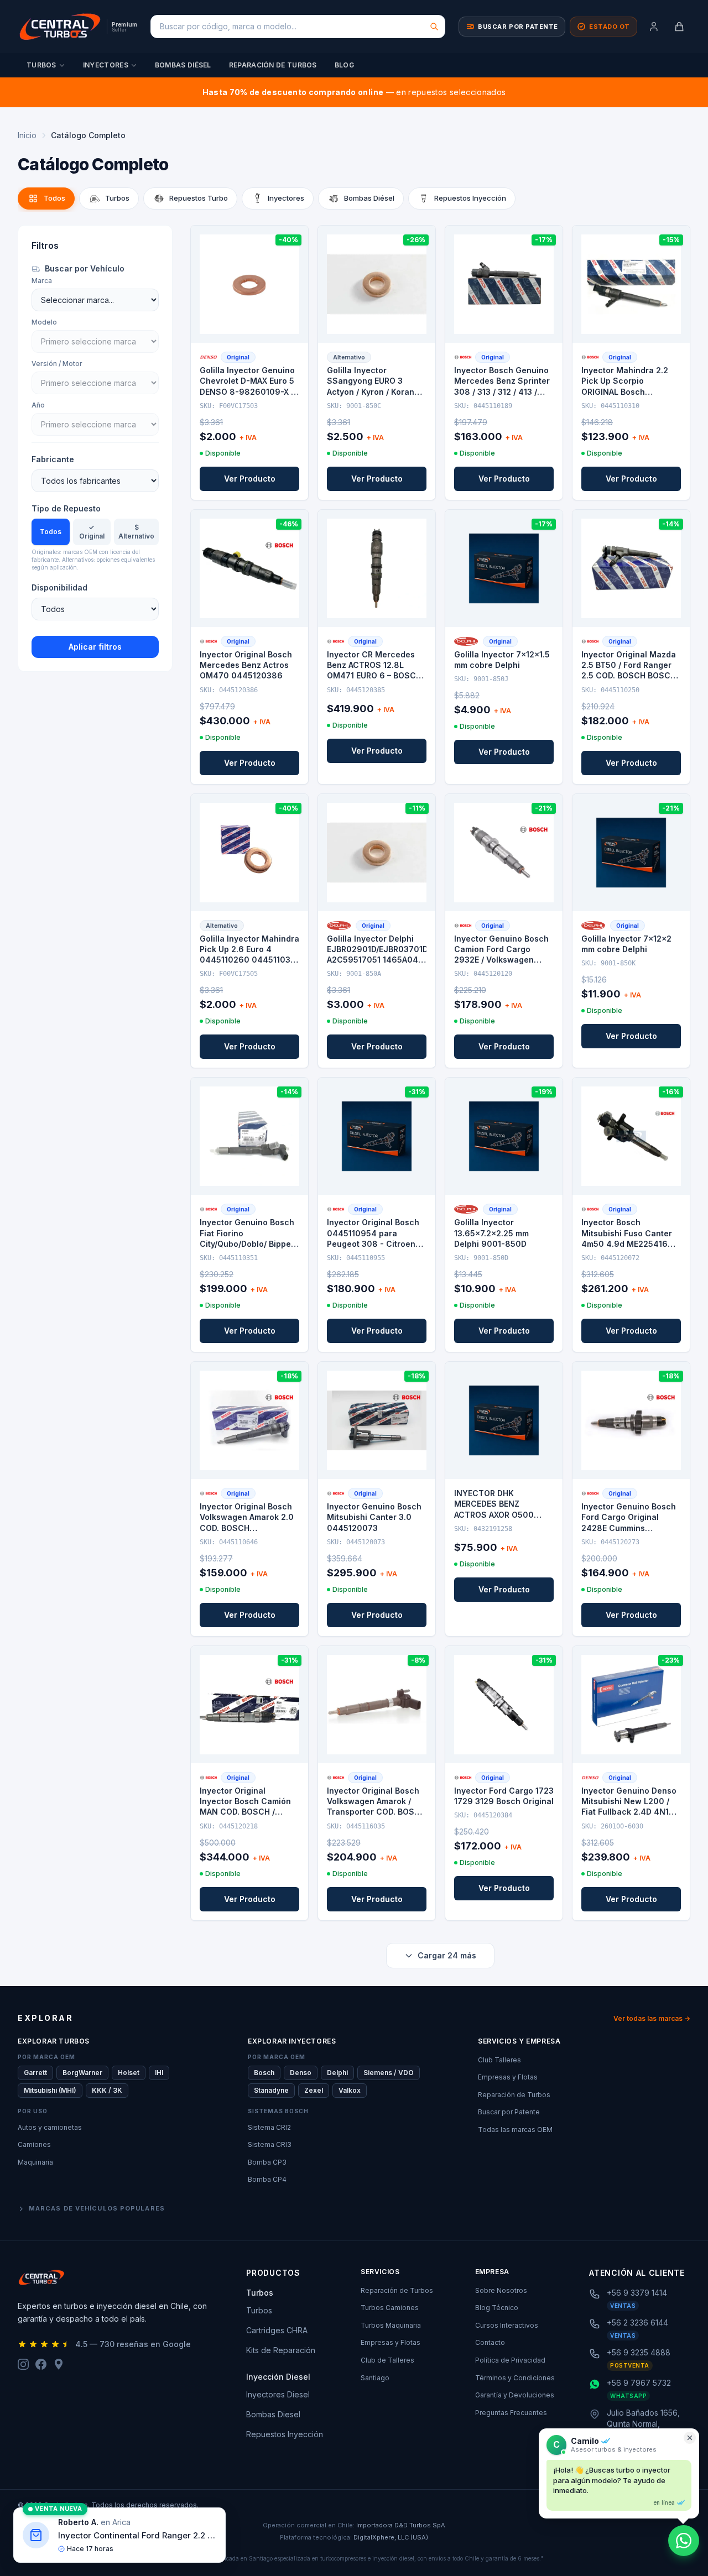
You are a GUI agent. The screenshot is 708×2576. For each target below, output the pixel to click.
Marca (42, 281)
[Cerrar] (690, 2438)
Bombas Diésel (183, 65)
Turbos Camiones (390, 2308)
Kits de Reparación (281, 2350)
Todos (51, 532)
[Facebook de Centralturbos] (41, 2364)
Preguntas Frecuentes (511, 2413)
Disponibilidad (59, 587)
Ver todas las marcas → (652, 2018)
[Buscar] (434, 27)
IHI (159, 2073)
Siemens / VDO (389, 2073)
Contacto (490, 2342)
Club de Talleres (387, 2360)
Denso (301, 2073)
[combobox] (298, 27)
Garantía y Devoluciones (515, 2395)
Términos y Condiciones (515, 2378)
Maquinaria (35, 2162)
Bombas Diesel (273, 2414)
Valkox (350, 2090)
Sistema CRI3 (270, 2144)
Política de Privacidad (510, 2360)
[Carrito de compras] (679, 27)
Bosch (264, 2073)
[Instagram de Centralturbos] (23, 2364)
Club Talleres (499, 2060)
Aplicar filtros (95, 647)
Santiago (375, 2378)
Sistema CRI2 (269, 2127)
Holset (129, 2073)
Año (38, 405)
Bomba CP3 (267, 2162)
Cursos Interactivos (507, 2325)
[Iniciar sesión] (654, 27)
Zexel (314, 2090)
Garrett (35, 2073)
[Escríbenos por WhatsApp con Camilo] (684, 2541)
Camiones (34, 2144)
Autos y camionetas (50, 2127)
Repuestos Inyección (285, 2434)
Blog (344, 65)
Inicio (27, 135)
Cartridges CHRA (277, 2330)
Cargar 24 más (447, 1955)
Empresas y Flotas (508, 2077)
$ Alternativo (136, 532)
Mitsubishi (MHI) (50, 2090)
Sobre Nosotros (501, 2290)
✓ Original (92, 532)
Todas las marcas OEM (515, 2130)
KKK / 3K (107, 2090)
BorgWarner (82, 2073)
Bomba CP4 (267, 2179)
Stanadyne (271, 2090)
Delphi (337, 2073)
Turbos (41, 65)
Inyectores (106, 65)
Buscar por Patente (509, 2112)
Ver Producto (250, 479)
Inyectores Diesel (278, 2394)
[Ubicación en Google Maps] (59, 2364)
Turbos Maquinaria (391, 2325)
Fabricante (53, 459)
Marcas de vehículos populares (97, 2208)
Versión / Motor (57, 364)
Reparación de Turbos (273, 65)
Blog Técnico (497, 2308)
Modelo (44, 322)
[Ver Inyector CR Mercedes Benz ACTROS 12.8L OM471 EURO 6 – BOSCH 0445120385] (377, 568)
